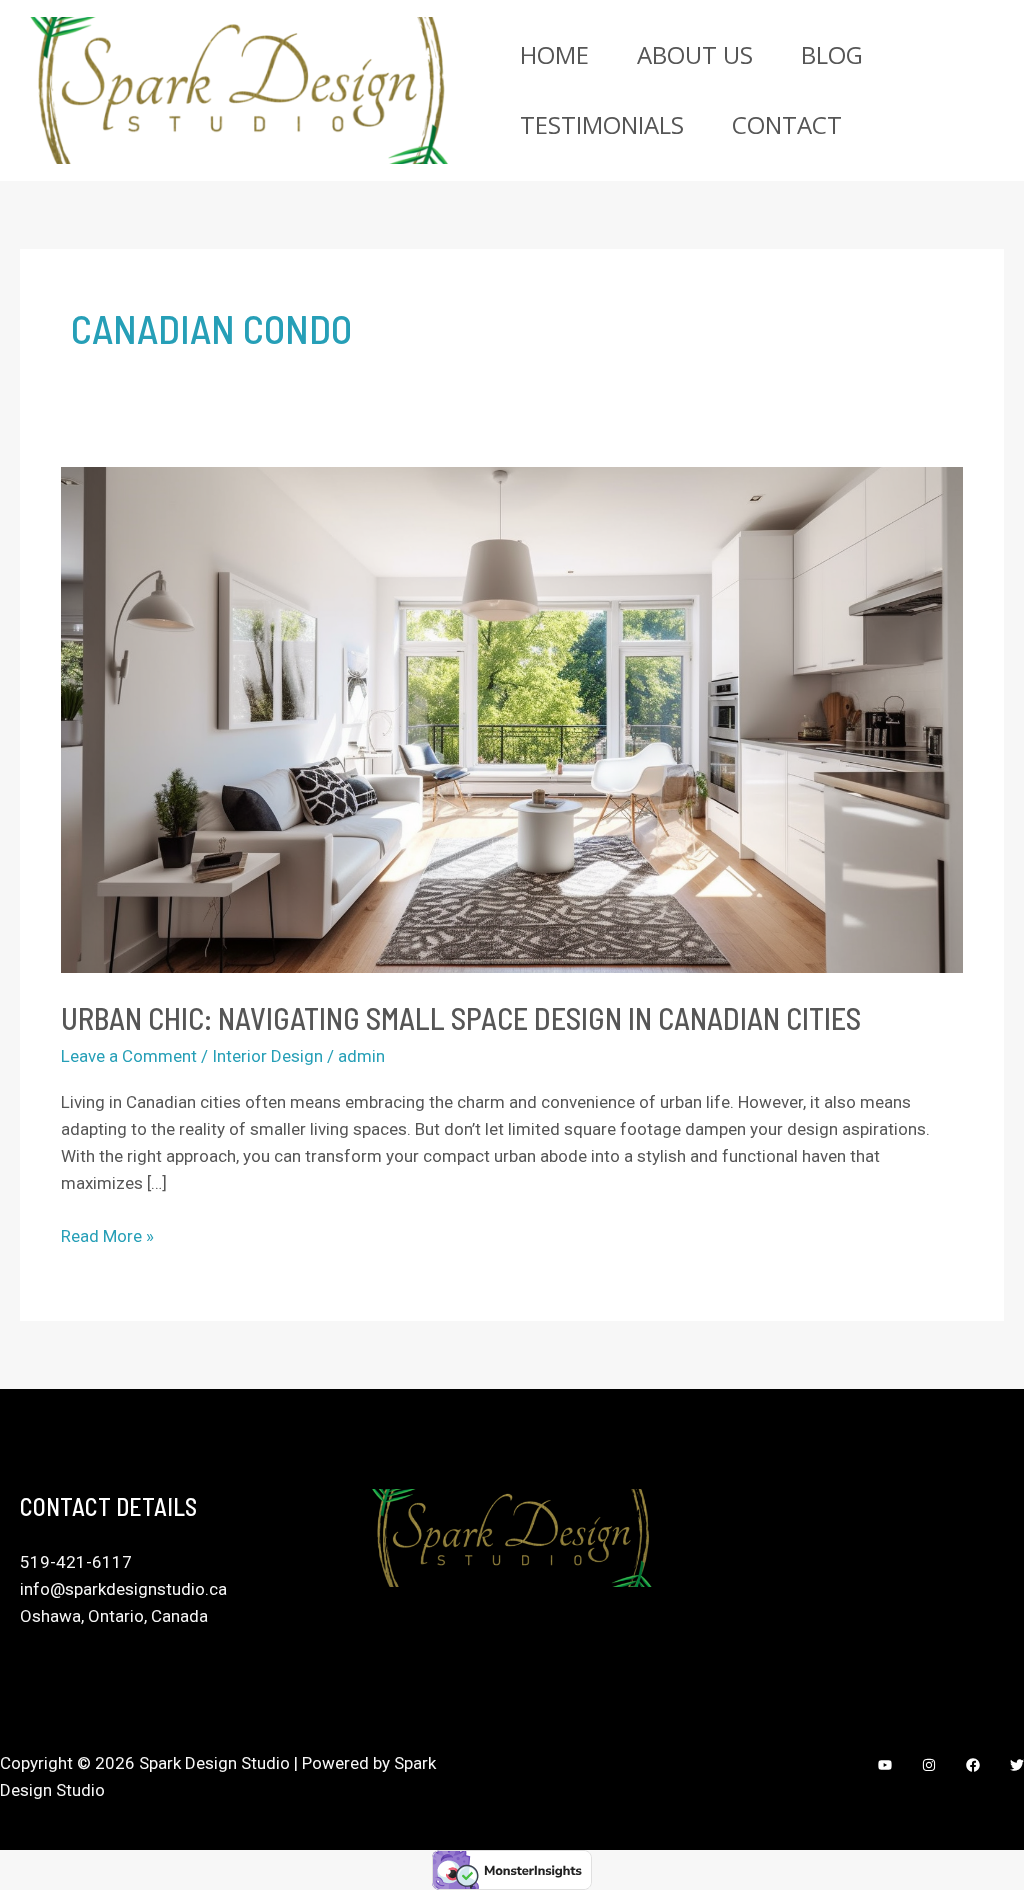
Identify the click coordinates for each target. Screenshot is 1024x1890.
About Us (695, 54)
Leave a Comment (129, 1056)
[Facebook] (973, 1765)
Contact (787, 124)
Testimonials (602, 124)
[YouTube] (885, 1765)
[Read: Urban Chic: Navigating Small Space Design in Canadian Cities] (512, 719)
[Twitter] (1017, 1765)
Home (554, 54)
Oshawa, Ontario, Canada (114, 1616)
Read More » (107, 1234)
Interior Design (267, 1056)
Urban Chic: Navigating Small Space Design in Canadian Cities (461, 1018)
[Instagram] (929, 1765)
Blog (832, 54)
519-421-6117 (76, 1562)
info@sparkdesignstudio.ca (123, 1589)
